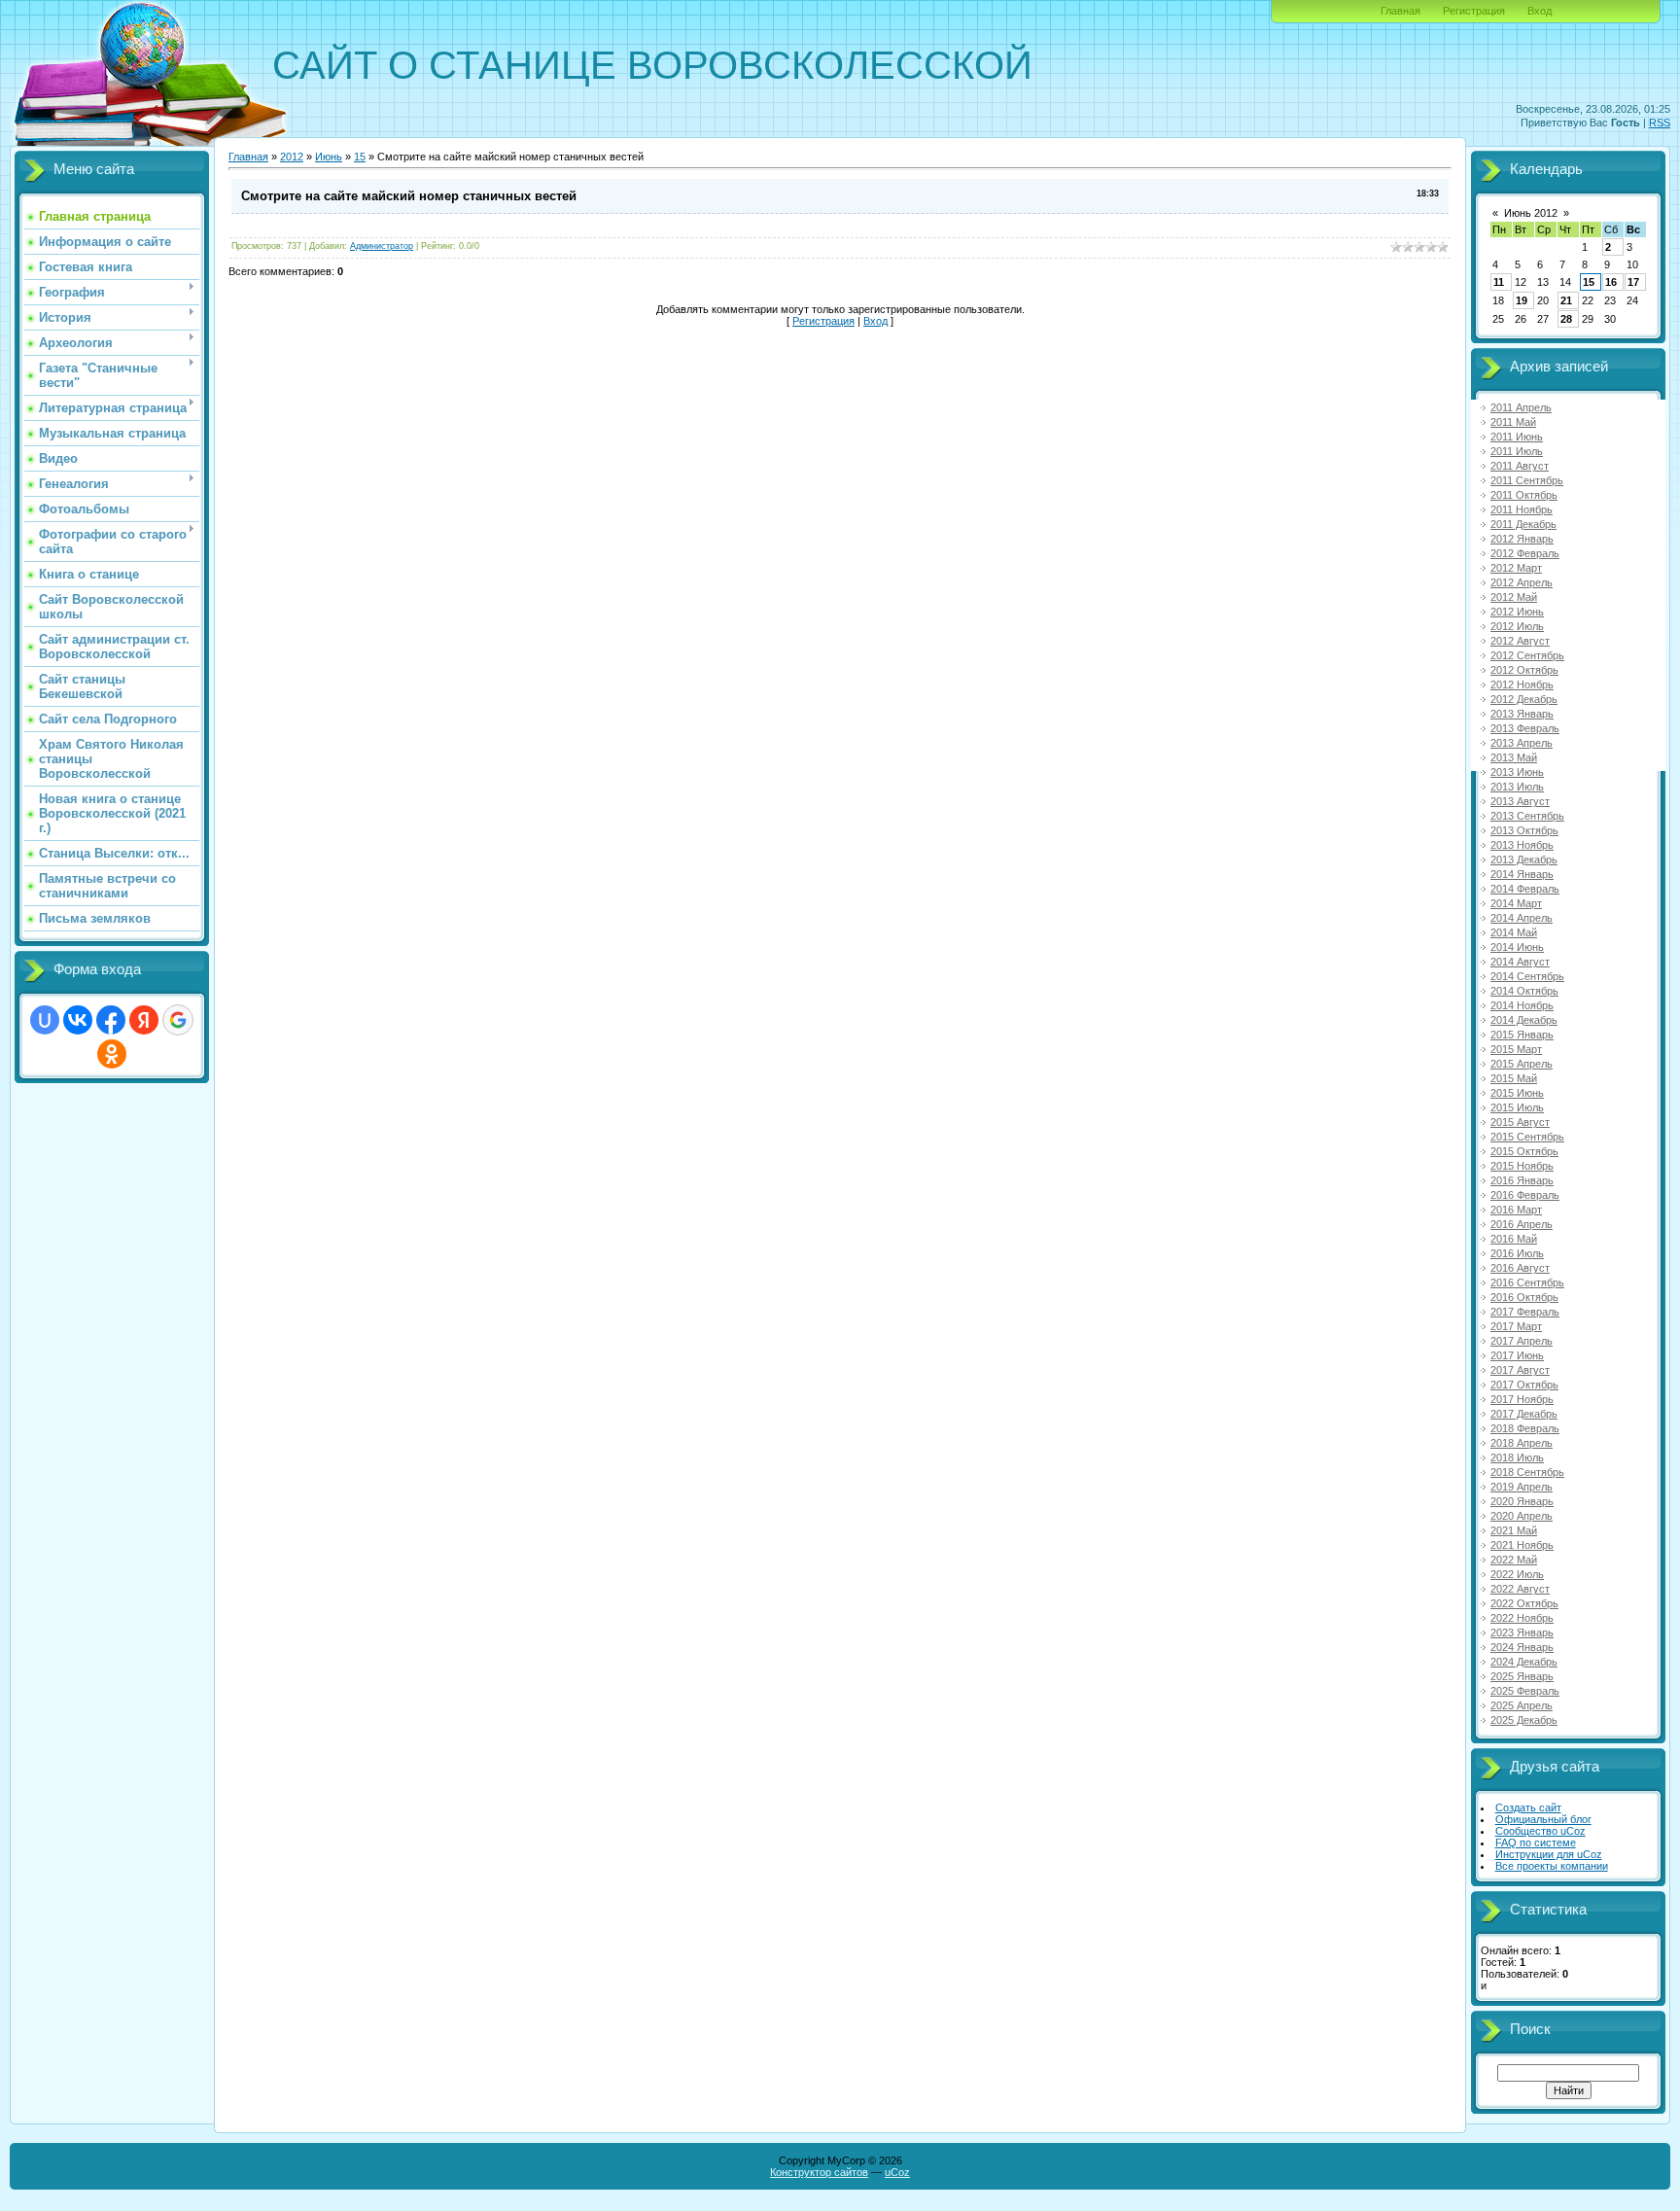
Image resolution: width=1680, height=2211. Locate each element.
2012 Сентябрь (1527, 655)
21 (1566, 300)
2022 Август (1520, 1589)
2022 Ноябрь (1522, 1618)
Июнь (329, 157)
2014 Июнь (1517, 947)
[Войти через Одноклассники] (112, 1054)
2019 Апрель (1522, 1487)
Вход (1540, 11)
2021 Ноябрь (1522, 1545)
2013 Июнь (1517, 772)
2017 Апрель (1522, 1341)
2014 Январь (1522, 874)
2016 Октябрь (1524, 1297)
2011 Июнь (1517, 437)
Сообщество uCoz (1540, 1831)
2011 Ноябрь (1522, 509)
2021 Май (1514, 1530)
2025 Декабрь (1524, 1720)
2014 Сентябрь (1527, 976)
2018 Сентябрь (1527, 1472)
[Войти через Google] (178, 1020)
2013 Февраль (1525, 728)
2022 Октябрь (1524, 1603)
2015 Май (1514, 1078)
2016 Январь (1522, 1180)
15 (360, 157)
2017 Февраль (1525, 1312)
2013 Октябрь (1524, 830)
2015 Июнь (1517, 1093)
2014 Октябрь (1524, 991)
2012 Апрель (1522, 582)
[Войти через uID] (45, 1020)
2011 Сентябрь (1527, 480)
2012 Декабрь (1524, 699)
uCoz (897, 2172)
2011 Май (1513, 422)
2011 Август (1520, 466)
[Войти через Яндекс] (144, 1020)
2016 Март (1516, 1210)
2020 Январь (1522, 1501)
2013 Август (1520, 801)
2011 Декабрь (1523, 524)
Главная (1400, 11)
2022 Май (1514, 1560)
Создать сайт (1528, 1807)
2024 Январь (1522, 1647)
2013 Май (1514, 757)
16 (1611, 282)
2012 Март (1516, 568)
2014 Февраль (1525, 889)
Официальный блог (1543, 1819)
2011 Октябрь (1524, 495)
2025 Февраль (1525, 1691)
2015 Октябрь (1524, 1151)
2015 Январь (1522, 1035)
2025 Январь (1522, 1676)
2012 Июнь (1517, 612)
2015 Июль (1517, 1107)
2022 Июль (1517, 1574)
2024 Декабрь (1524, 1662)
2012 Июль (1517, 626)
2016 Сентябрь (1527, 1282)
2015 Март (1516, 1049)
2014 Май (1514, 932)
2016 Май (1514, 1239)
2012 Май (1514, 597)
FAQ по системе (1536, 1842)
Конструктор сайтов (819, 2172)
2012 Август (1520, 641)
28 (1566, 319)
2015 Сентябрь (1527, 1137)
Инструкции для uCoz (1549, 1854)
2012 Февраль (1525, 553)
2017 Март (1516, 1326)
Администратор (382, 246)
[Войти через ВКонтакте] (78, 1020)
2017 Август (1520, 1370)
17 (1633, 282)
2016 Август (1520, 1268)
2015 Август (1520, 1122)
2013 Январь (1522, 714)
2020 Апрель (1522, 1516)
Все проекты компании (1552, 1866)
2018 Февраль (1525, 1428)
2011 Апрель (1521, 407)
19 (1522, 300)
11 (1499, 282)
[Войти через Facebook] (111, 1020)
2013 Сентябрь (1527, 816)
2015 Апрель (1522, 1064)
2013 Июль (1517, 787)
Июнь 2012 (1531, 213)
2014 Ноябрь (1522, 1005)
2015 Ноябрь (1522, 1166)
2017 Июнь (1517, 1355)
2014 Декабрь (1524, 1020)
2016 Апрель (1522, 1224)
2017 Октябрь (1524, 1385)
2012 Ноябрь (1522, 684)
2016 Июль (1517, 1253)
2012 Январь (1522, 539)
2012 (292, 157)
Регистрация (1474, 11)
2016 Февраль (1525, 1195)
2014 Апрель (1522, 918)
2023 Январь (1522, 1632)
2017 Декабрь (1524, 1414)
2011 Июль (1517, 451)
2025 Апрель (1522, 1705)
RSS (1660, 123)
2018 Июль (1517, 1457)
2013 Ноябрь (1522, 845)
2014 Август (1520, 962)
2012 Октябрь (1524, 670)
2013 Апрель (1522, 743)
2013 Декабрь (1524, 860)
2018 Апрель (1522, 1443)
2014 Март (1516, 903)
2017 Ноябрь (1522, 1399)
